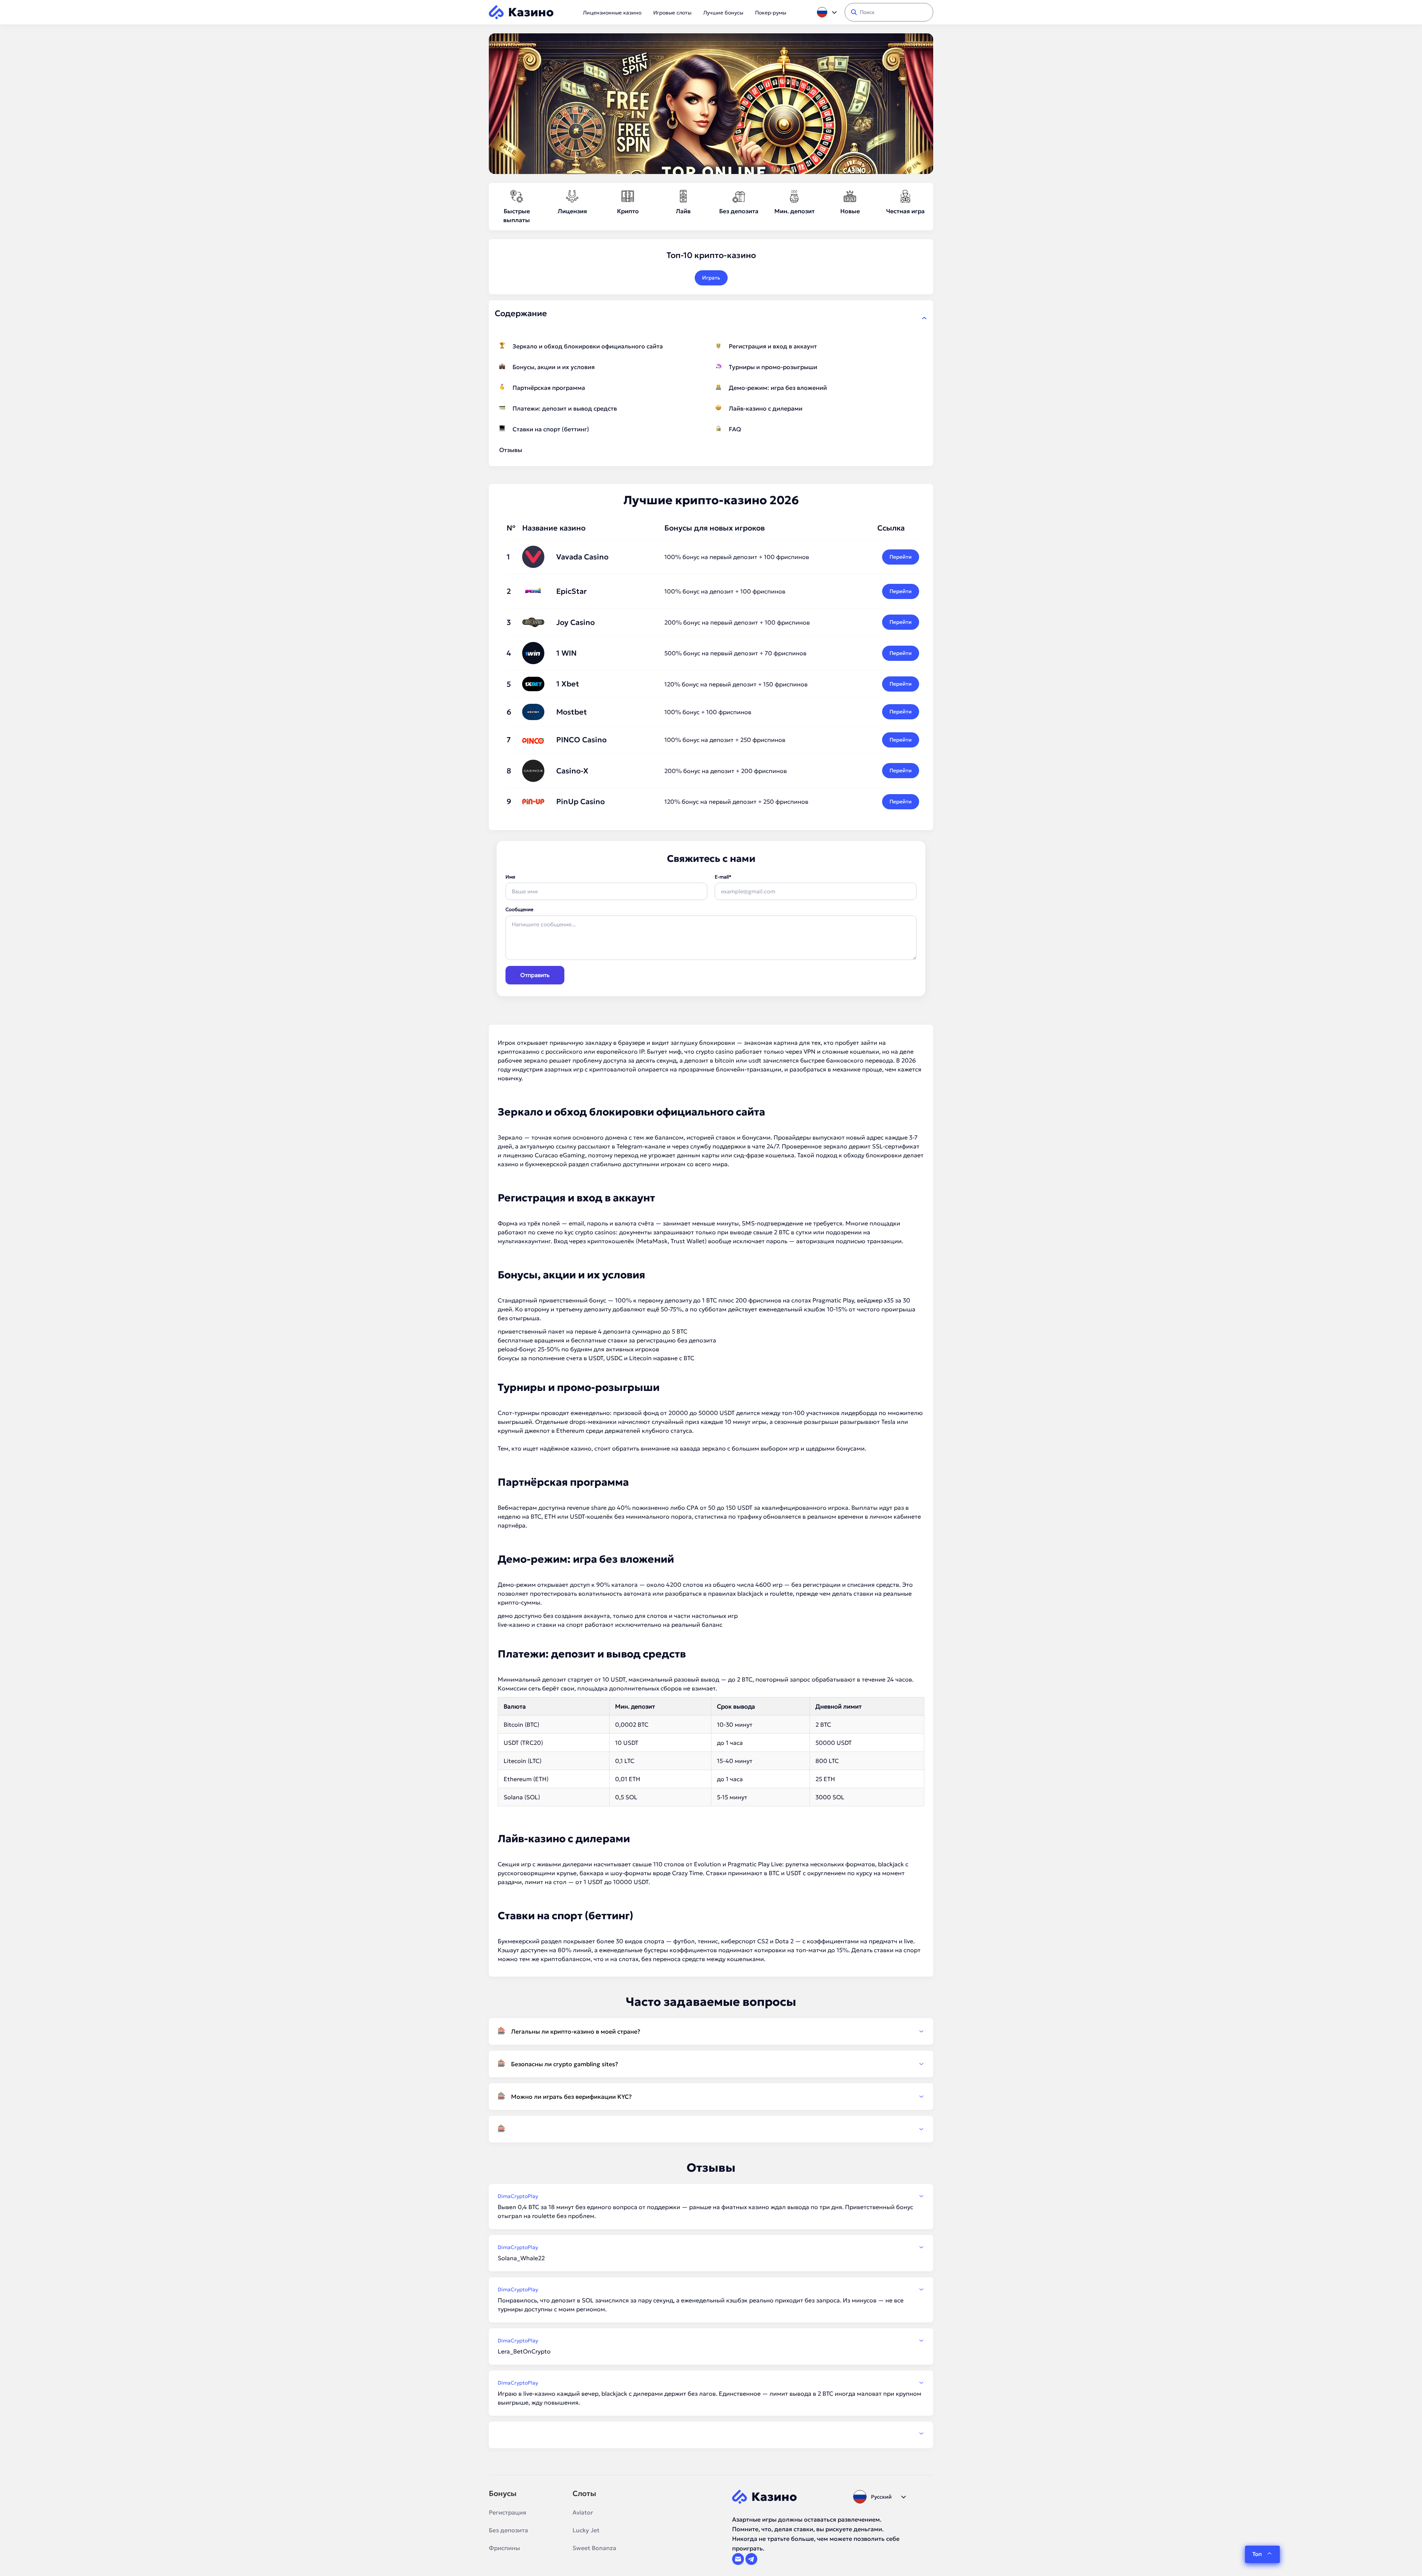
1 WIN (566, 653)
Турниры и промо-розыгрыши (773, 367)
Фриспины (504, 2548)
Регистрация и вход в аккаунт (773, 346)
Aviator (583, 2512)
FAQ (735, 429)
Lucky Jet (586, 2530)
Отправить (535, 975)
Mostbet (572, 712)
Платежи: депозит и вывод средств (565, 408)
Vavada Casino (582, 557)
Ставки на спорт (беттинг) (551, 429)
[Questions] (711, 2129)
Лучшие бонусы (723, 13)
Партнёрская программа (549, 388)
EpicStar (571, 591)
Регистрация (508, 2512)
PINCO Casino (581, 740)
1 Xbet (568, 684)
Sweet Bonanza (594, 2548)
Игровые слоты (672, 13)
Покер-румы (771, 13)
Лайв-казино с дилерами (766, 408)
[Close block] (924, 318)
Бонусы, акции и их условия (554, 367)
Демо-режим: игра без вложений (778, 388)
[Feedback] (711, 2433)
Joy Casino (575, 622)
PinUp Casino (580, 802)
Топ (1257, 2554)
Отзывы (511, 450)
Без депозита (508, 2530)
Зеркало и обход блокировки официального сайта (588, 346)
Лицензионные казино (612, 13)
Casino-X (572, 771)
